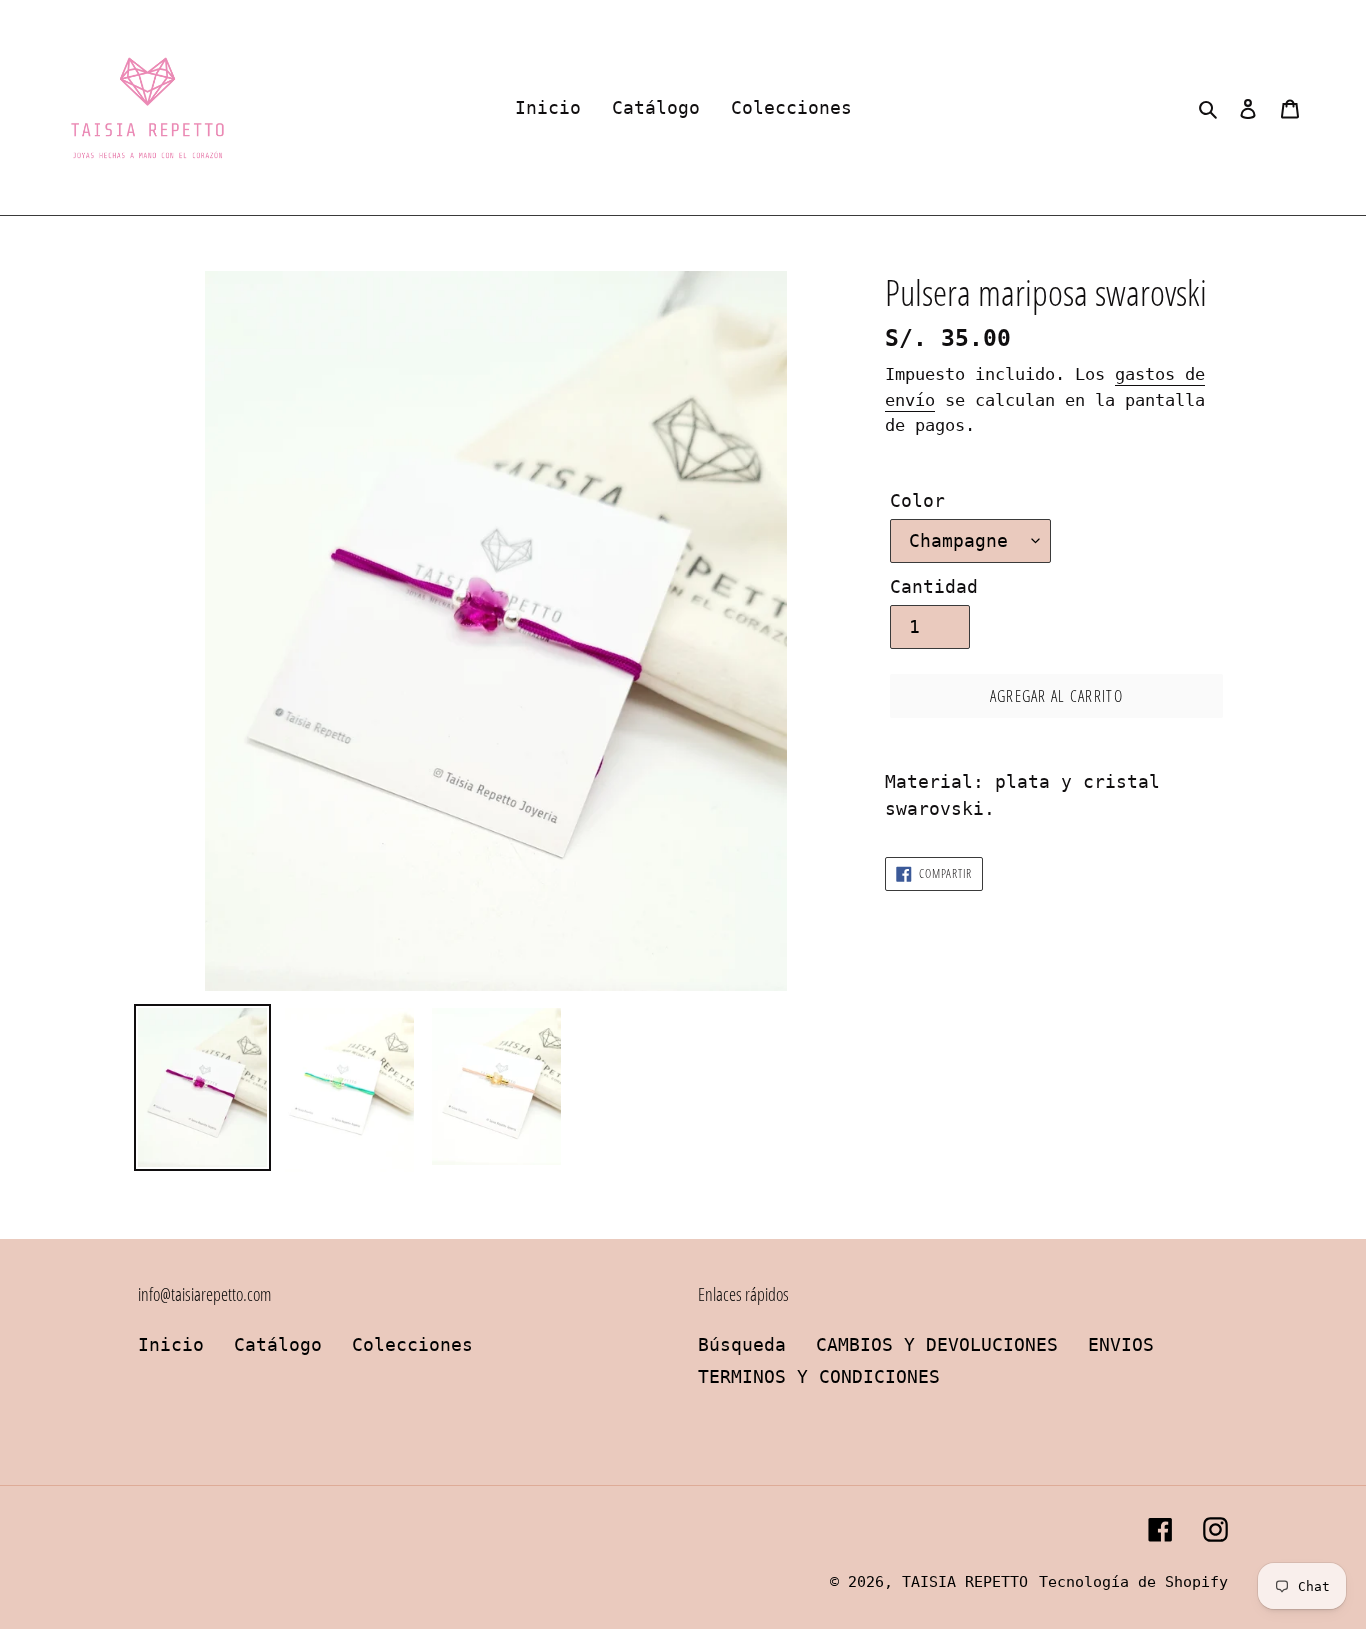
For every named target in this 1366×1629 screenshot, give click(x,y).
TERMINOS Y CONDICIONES (819, 1376)
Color (917, 500)
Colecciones (412, 1344)
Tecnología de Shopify (1133, 1582)
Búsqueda (742, 1344)
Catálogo (278, 1344)
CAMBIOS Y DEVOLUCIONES (937, 1344)
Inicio (171, 1344)
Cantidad (934, 586)
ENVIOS (1121, 1344)
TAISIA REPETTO (965, 1582)
